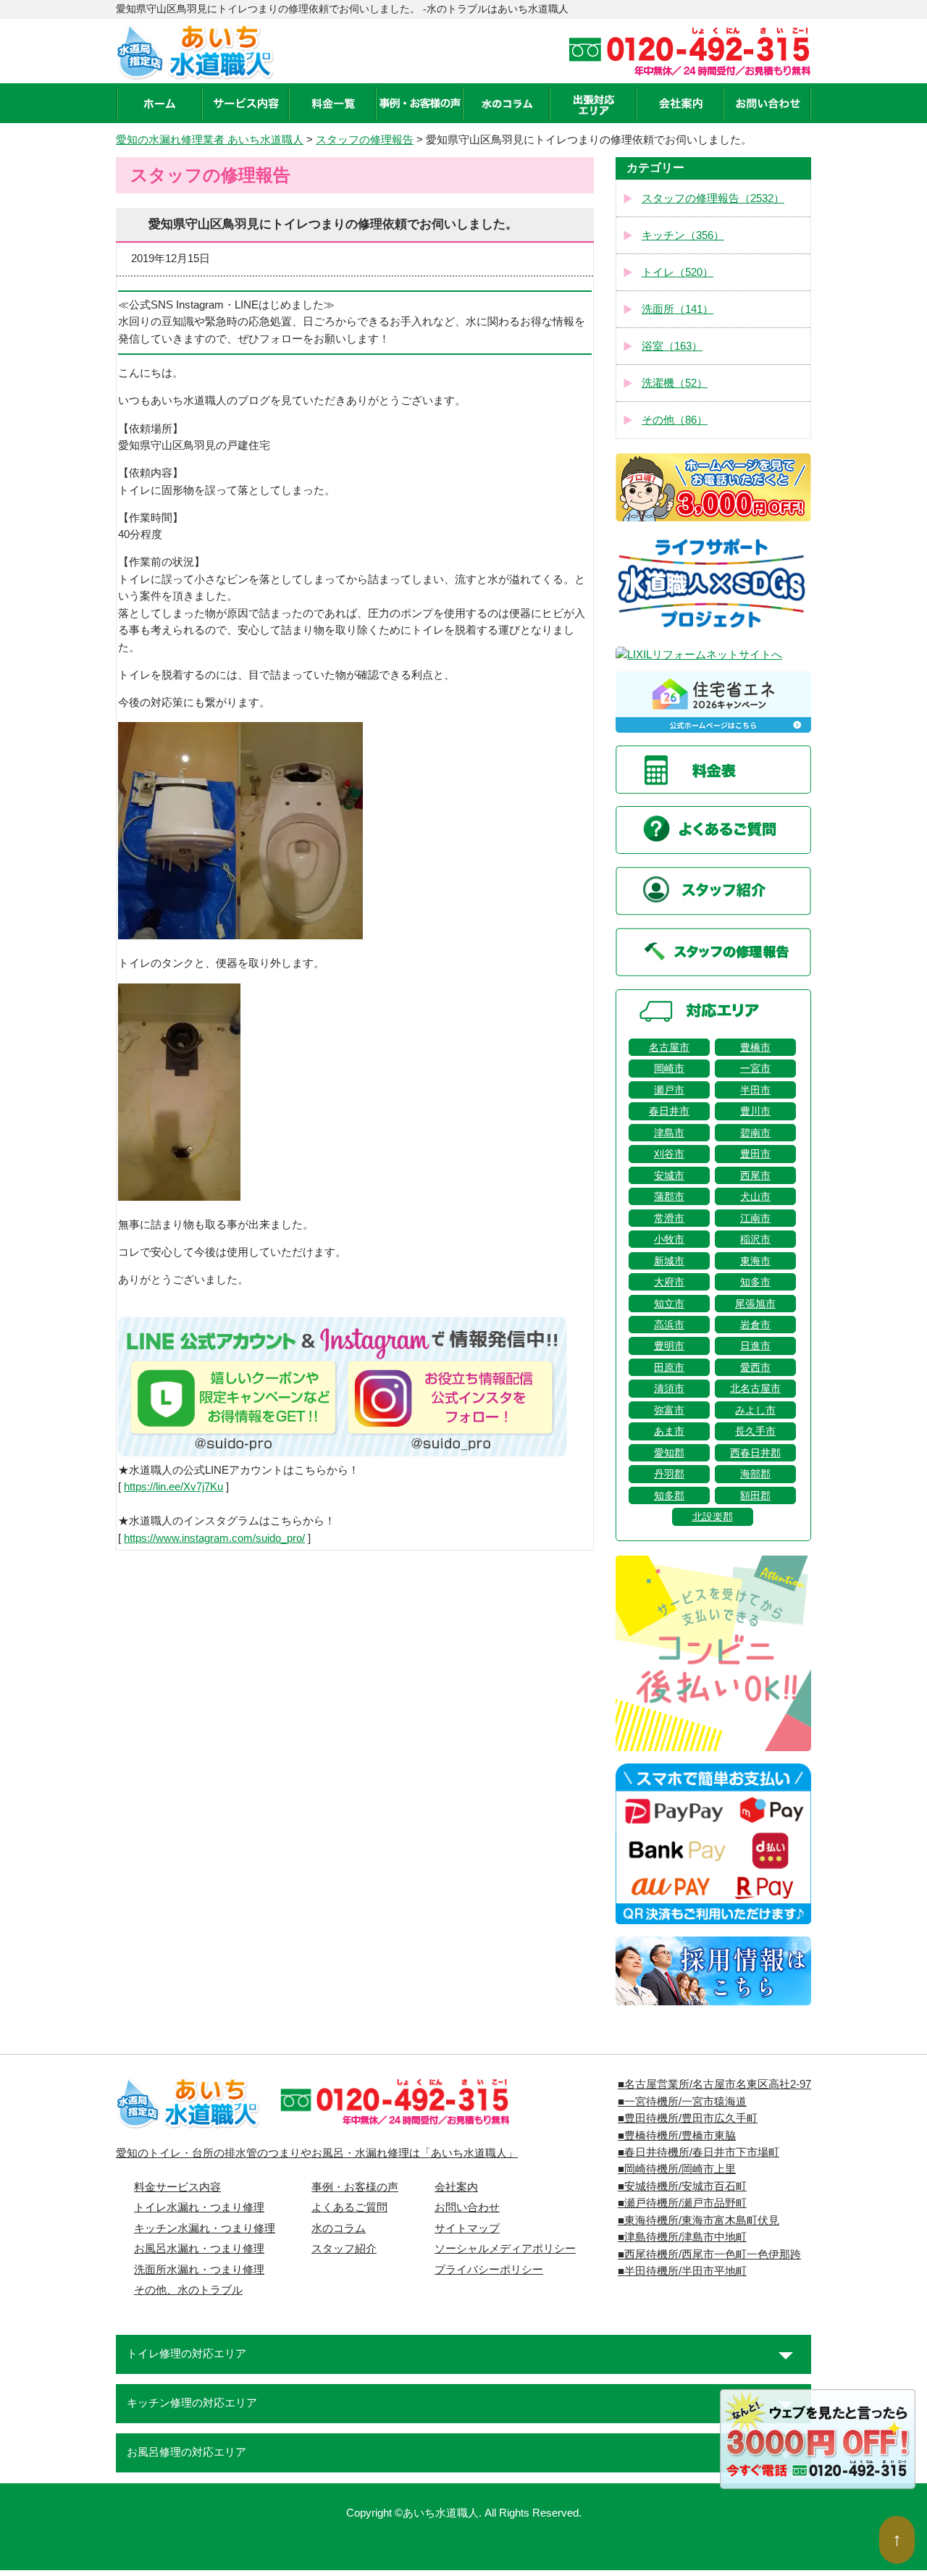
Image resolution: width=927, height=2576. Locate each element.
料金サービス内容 (177, 2187)
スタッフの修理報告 (365, 140)
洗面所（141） (678, 309)
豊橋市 (755, 1047)
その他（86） (675, 420)
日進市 (755, 1346)
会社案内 (456, 2187)
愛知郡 (669, 1453)
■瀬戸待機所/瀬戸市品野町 (682, 2203)
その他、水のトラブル (188, 2290)
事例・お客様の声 (355, 2187)
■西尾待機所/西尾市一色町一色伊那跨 (709, 2254)
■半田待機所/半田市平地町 (682, 2271)
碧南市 (755, 1133)
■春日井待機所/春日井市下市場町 (699, 2152)
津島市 (669, 1133)
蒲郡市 (669, 1196)
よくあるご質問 (349, 2207)
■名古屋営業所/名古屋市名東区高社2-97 (714, 2084)
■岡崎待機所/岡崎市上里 (677, 2169)
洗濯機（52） (675, 383)
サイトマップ (467, 2228)
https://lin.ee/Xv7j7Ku (173, 1487)
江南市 (755, 1218)
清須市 (669, 1388)
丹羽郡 (669, 1474)
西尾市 (755, 1175)
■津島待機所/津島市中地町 (682, 2237)
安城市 (669, 1175)
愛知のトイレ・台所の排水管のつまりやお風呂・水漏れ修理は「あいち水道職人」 (317, 2153)
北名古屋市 (755, 1388)
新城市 (669, 1261)
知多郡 (669, 1495)
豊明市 (669, 1346)
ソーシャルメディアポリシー (505, 2249)
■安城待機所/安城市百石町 (682, 2186)
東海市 (755, 1261)
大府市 (669, 1282)
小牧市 (669, 1239)
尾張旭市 (755, 1304)
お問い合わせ (467, 2207)
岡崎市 (669, 1068)
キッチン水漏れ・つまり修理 (205, 2228)
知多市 (755, 1282)
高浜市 (669, 1325)
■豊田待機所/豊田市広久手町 (688, 2118)
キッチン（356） (683, 235)
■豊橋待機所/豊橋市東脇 (677, 2136)
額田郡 (755, 1495)
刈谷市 (669, 1154)
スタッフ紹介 (344, 2249)
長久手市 (755, 1431)
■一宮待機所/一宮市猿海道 (682, 2102)
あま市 (669, 1431)
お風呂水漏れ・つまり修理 (199, 2249)
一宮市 (755, 1068)
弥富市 (669, 1410)
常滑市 (669, 1218)
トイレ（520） (678, 272)
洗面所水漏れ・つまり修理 (199, 2270)
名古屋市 (669, 1047)
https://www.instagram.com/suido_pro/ (214, 1538)
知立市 (669, 1304)
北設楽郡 (713, 1516)
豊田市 (755, 1154)
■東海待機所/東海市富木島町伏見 (699, 2220)
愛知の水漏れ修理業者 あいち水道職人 (210, 140)
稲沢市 (755, 1239)
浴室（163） (672, 346)
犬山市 (755, 1196)
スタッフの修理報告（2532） (713, 198)
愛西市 (755, 1367)
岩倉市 (755, 1325)
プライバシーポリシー (489, 2270)
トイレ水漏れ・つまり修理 (199, 2207)
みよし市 (755, 1410)
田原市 (669, 1367)
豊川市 (755, 1111)
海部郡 (755, 1474)
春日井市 (669, 1111)
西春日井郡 (755, 1453)
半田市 (755, 1090)
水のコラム (339, 2228)
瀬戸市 (669, 1090)
